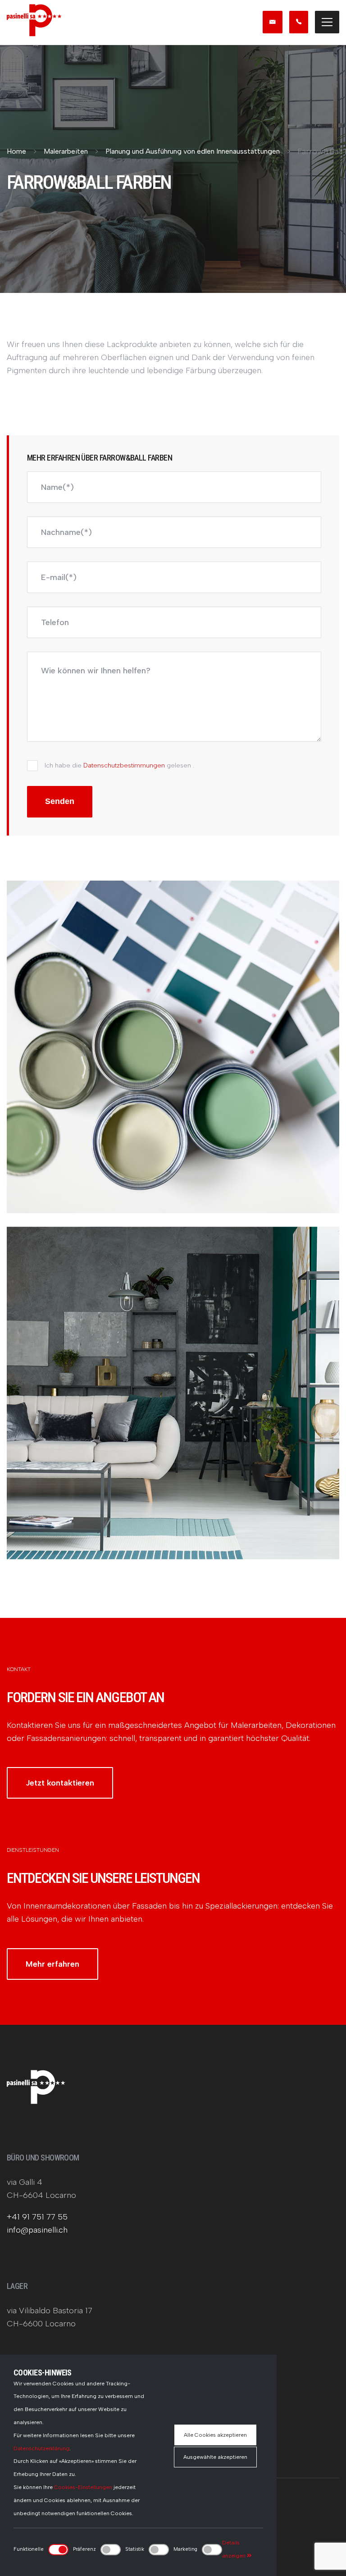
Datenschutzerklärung (41, 2448)
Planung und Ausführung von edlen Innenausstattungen (193, 151)
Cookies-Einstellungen (83, 2487)
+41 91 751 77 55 (37, 2217)
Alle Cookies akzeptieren (215, 2435)
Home (16, 151)
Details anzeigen (234, 2549)
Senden (60, 801)
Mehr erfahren (52, 1964)
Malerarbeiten (66, 151)
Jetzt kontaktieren (60, 1783)
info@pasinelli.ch (37, 2230)
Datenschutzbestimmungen (124, 765)
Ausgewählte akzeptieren (215, 2457)
